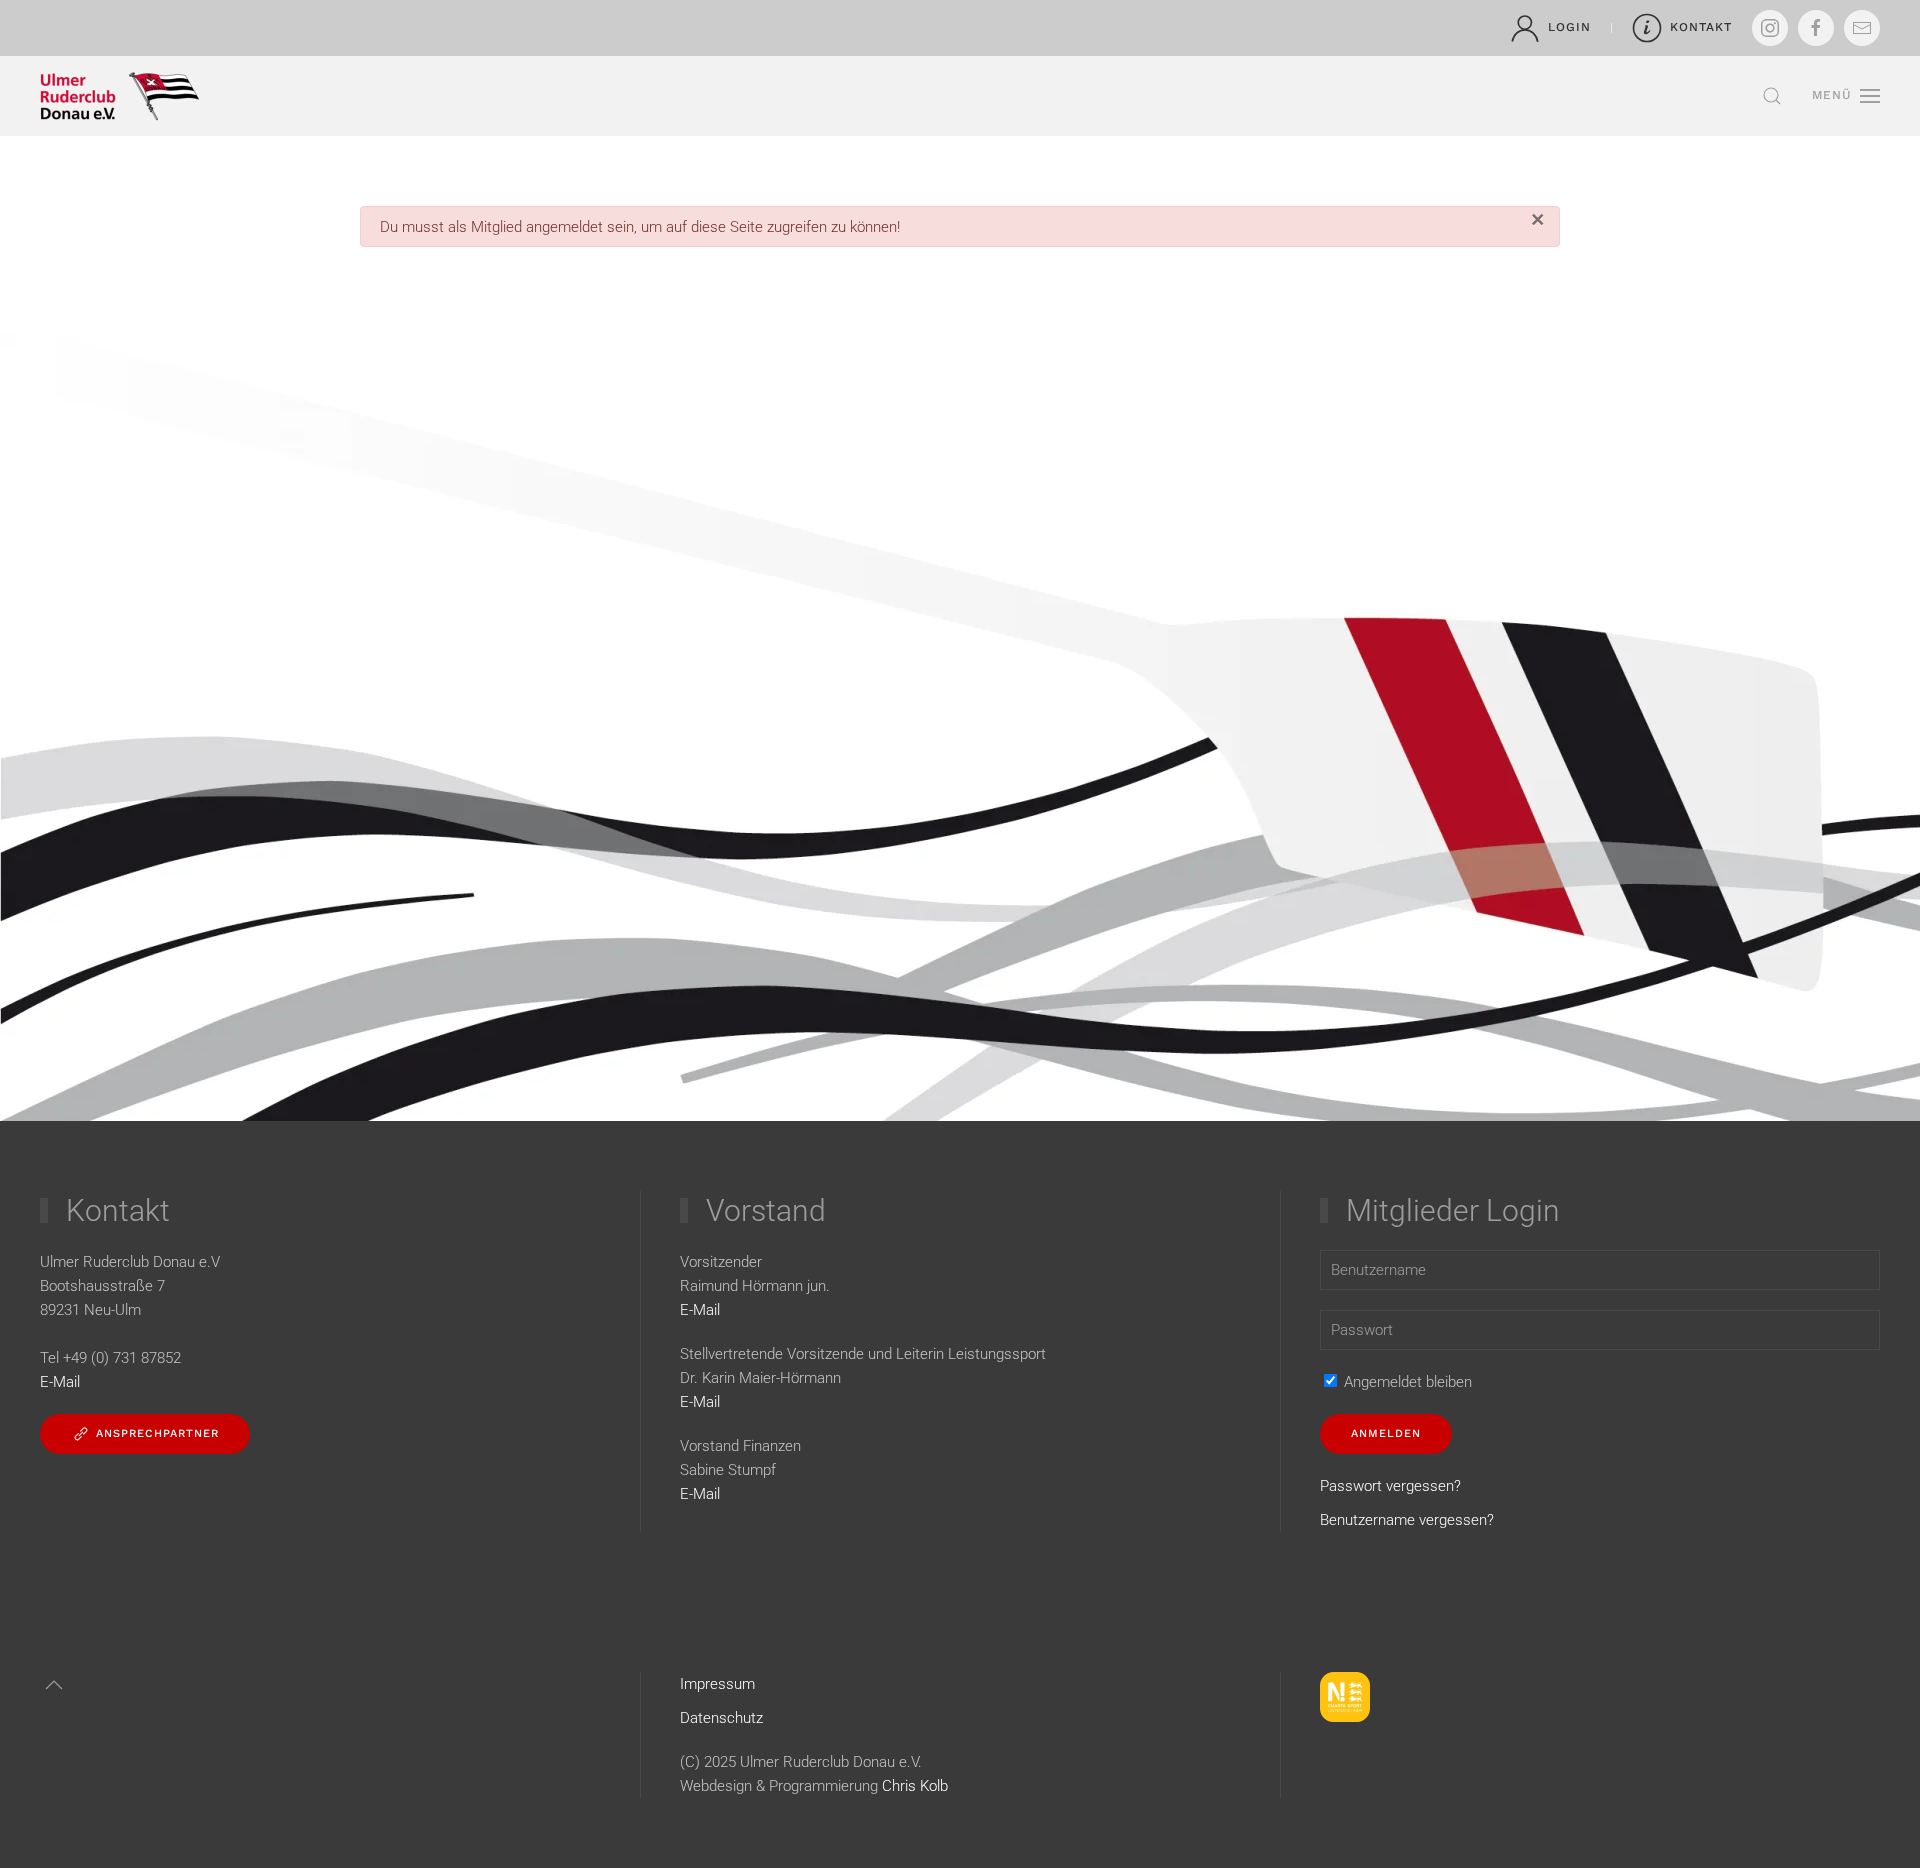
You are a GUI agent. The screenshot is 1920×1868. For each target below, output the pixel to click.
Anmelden (1386, 1433)
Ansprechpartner (157, 1433)
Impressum (717, 1684)
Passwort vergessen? (1390, 1486)
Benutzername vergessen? (1407, 1520)
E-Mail (700, 1310)
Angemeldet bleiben (1406, 1382)
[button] (1772, 96)
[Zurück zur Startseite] (120, 96)
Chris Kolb (917, 1786)
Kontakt (1701, 27)
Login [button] (1569, 27)
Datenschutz (721, 1718)
